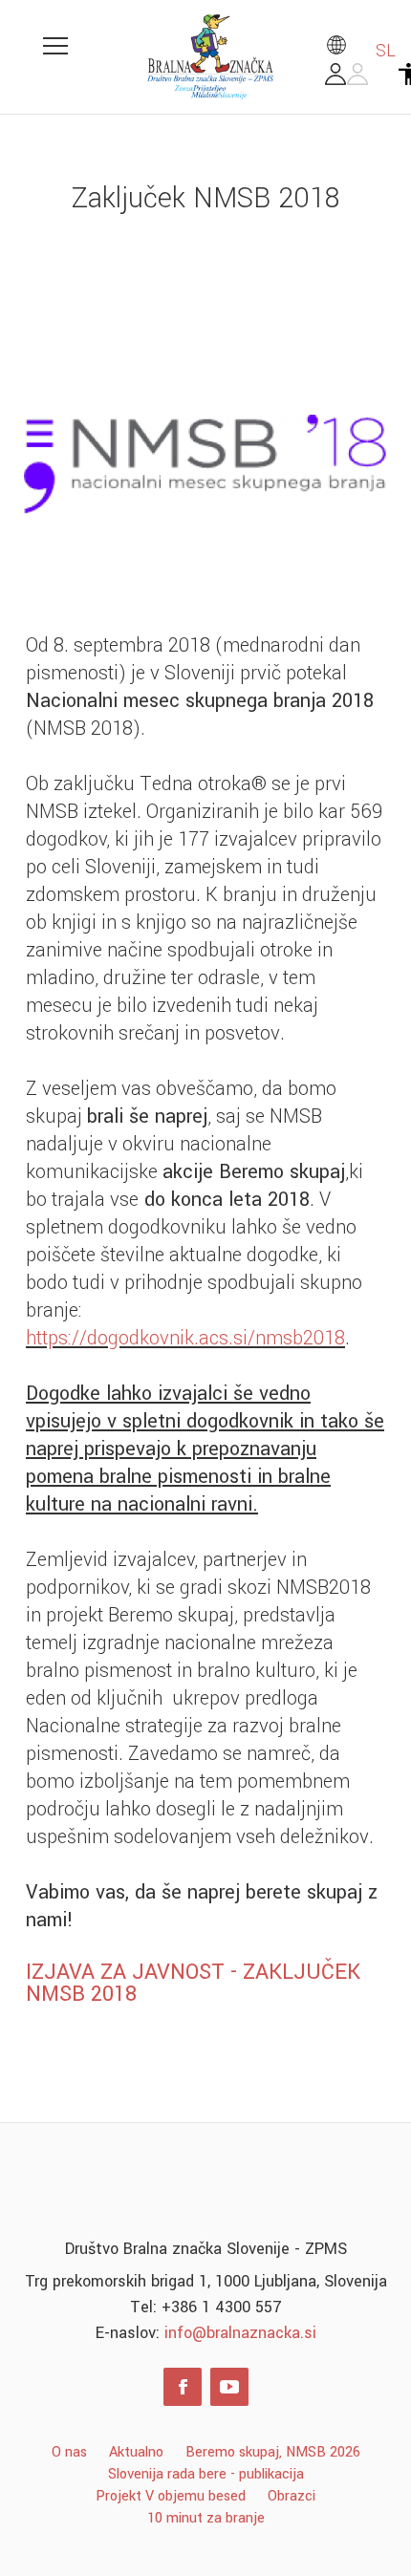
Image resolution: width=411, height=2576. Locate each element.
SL (383, 51)
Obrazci (292, 2496)
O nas (69, 2452)
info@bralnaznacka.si (240, 2333)
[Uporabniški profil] (347, 79)
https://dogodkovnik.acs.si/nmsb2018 (185, 1338)
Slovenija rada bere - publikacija (206, 2474)
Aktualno (136, 2452)
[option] (205, 464)
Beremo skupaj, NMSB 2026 (273, 2452)
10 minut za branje (206, 2518)
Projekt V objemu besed (171, 2496)
